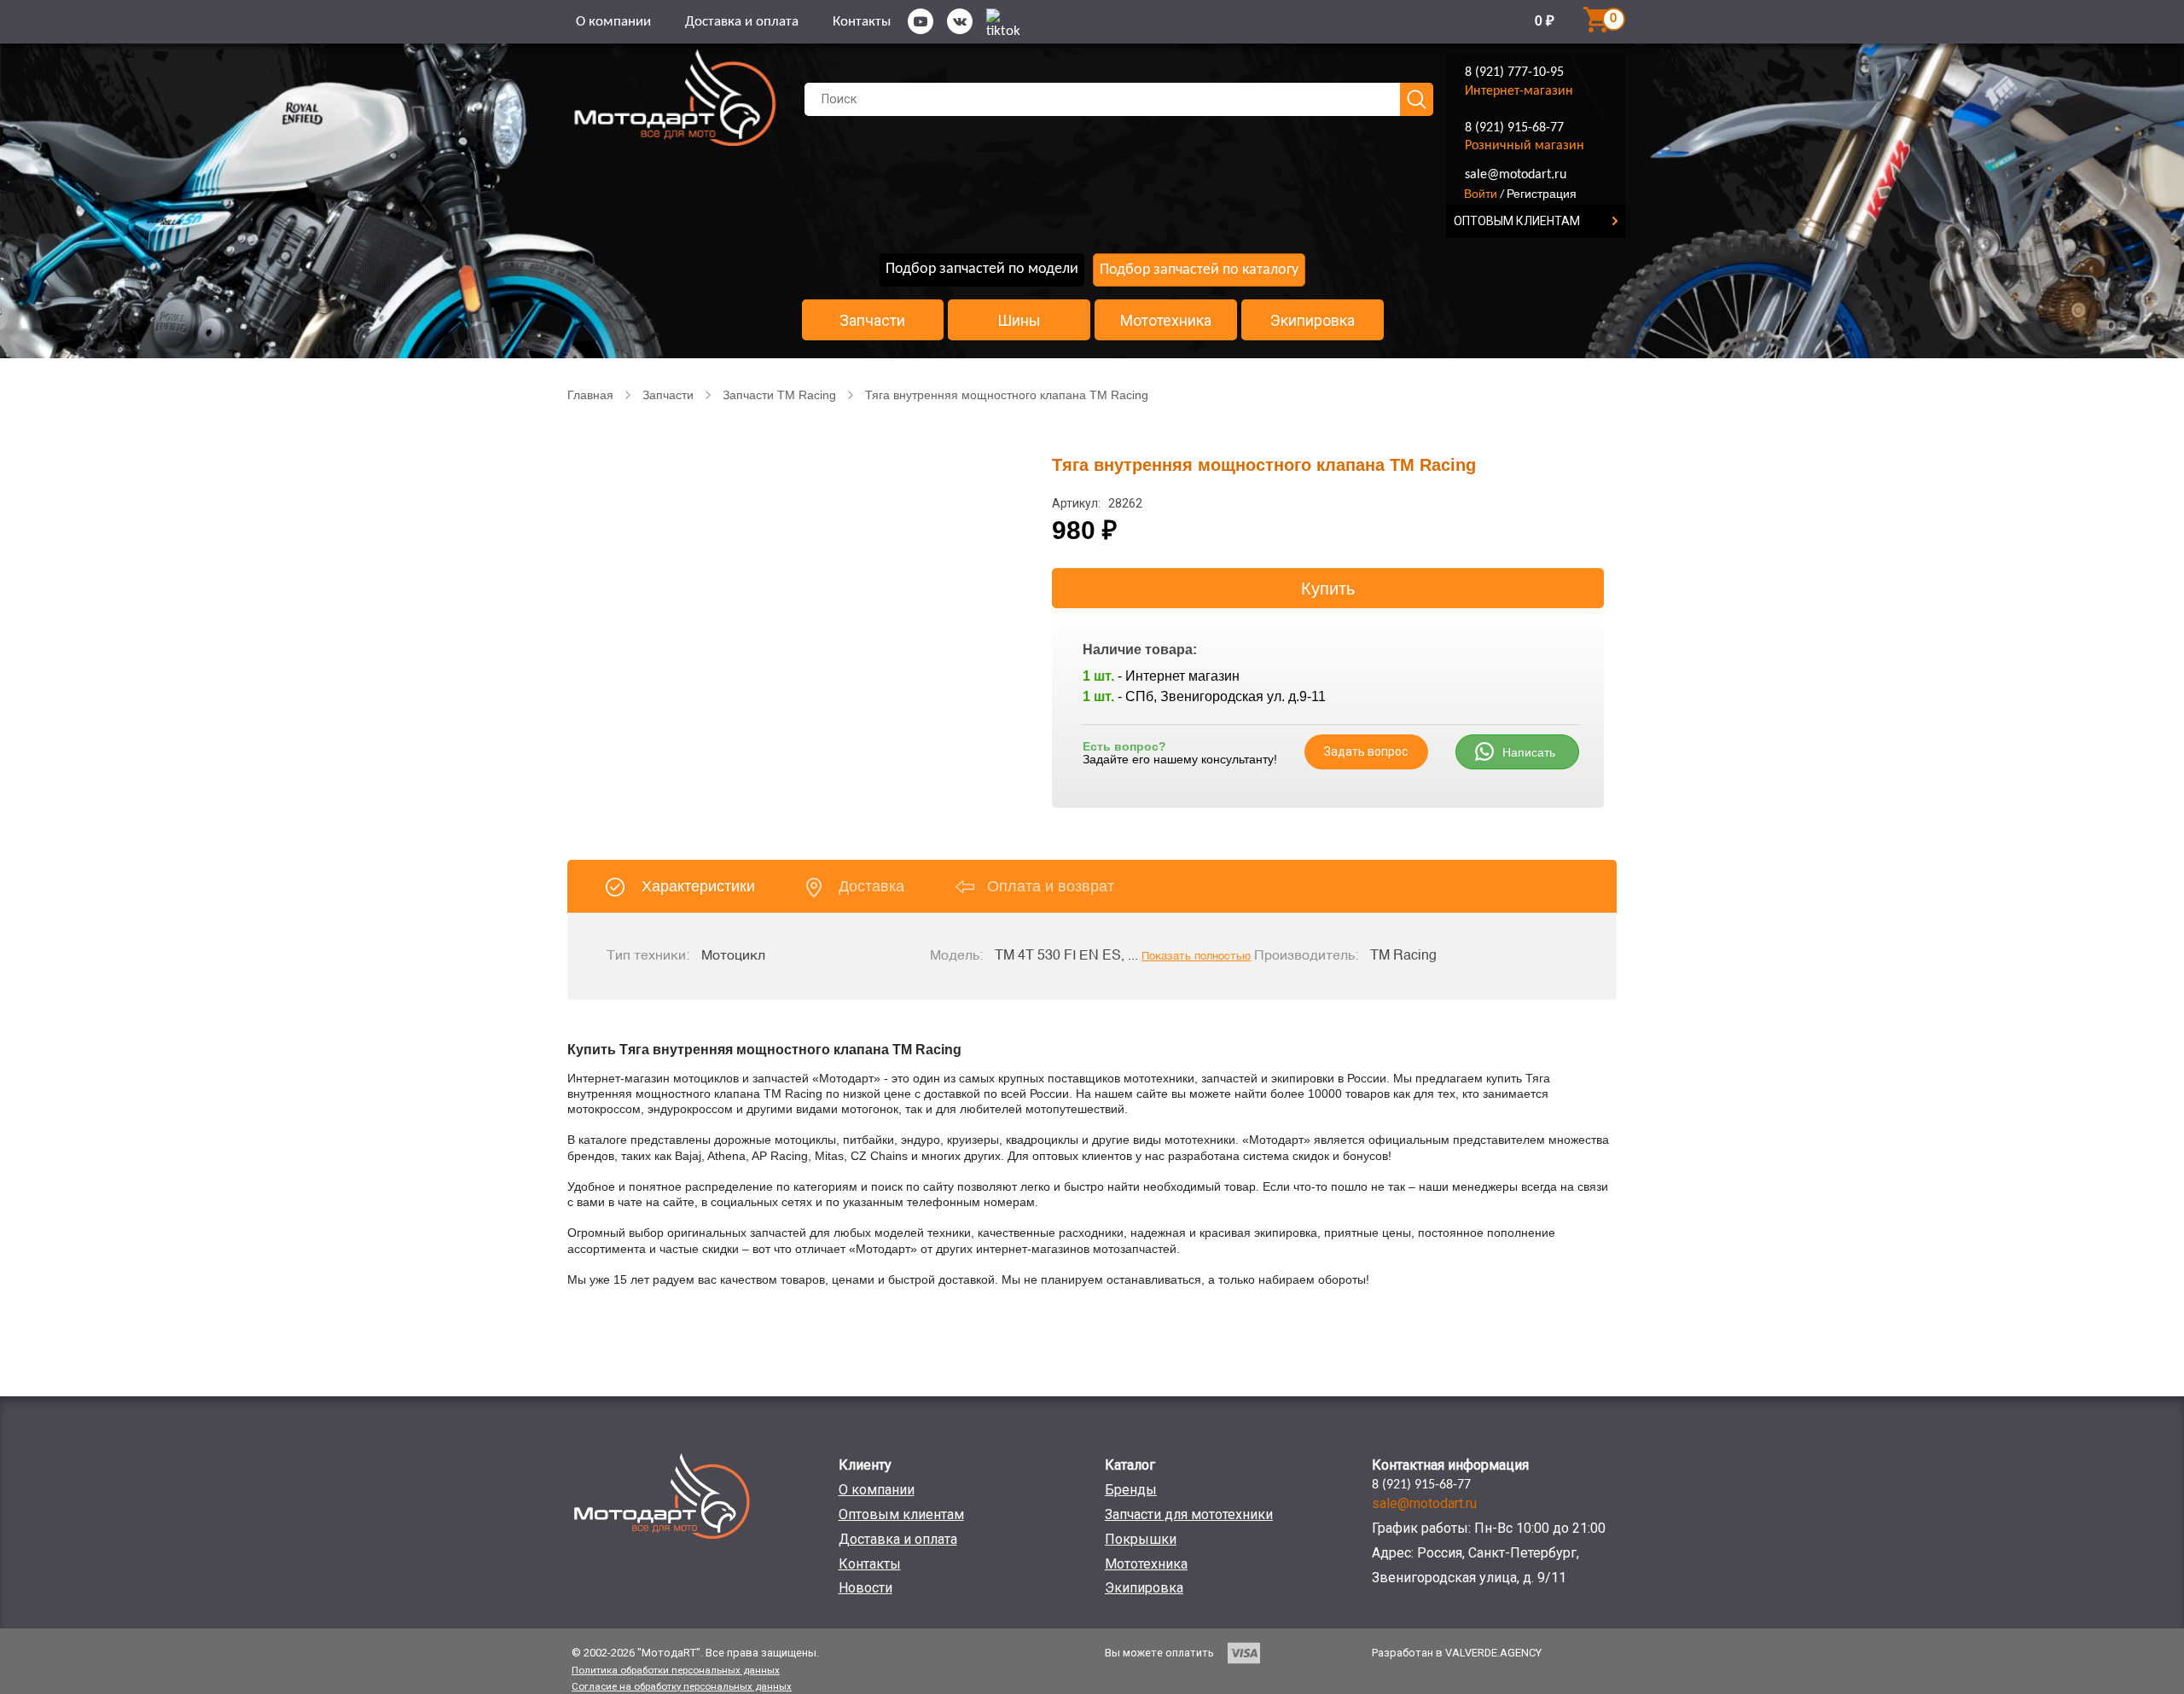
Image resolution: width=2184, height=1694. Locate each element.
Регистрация (1542, 194)
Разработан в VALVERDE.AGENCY (1457, 1653)
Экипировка (1313, 321)
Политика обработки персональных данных (676, 1670)
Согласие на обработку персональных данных (682, 1686)
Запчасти (872, 321)
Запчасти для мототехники (1189, 1514)
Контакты (862, 22)
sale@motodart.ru (1516, 175)
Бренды (1131, 1490)
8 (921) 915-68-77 (1514, 128)
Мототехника (1166, 321)
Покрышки (1141, 1539)
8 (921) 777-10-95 (1514, 73)
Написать (1529, 752)
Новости (865, 1588)
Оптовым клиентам (901, 1514)
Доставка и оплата (742, 22)
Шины (1019, 321)
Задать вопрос (1366, 751)
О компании (613, 22)
